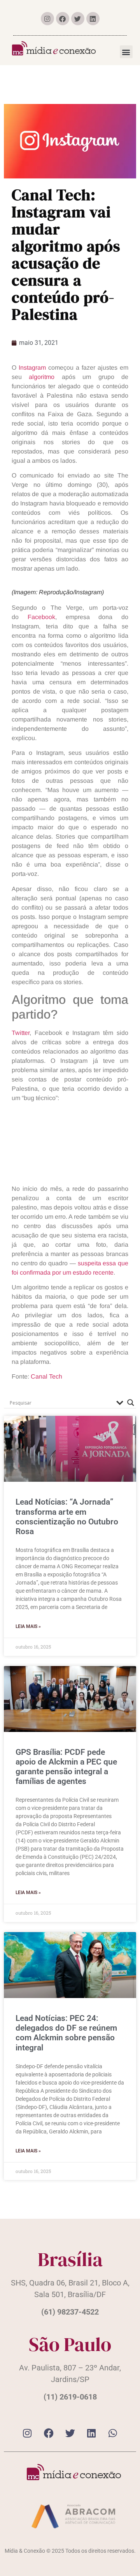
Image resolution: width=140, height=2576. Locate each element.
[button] (126, 52)
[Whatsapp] (113, 2433)
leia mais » (28, 1626)
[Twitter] (78, 19)
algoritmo (42, 377)
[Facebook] (63, 19)
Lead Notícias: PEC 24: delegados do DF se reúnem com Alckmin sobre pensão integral (66, 2033)
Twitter (21, 1033)
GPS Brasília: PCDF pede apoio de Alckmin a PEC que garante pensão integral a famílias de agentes (66, 1767)
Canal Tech (46, 1376)
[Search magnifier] (131, 1403)
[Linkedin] (93, 19)
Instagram (32, 368)
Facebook (41, 617)
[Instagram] (47, 19)
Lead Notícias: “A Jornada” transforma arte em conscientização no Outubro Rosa (67, 1517)
